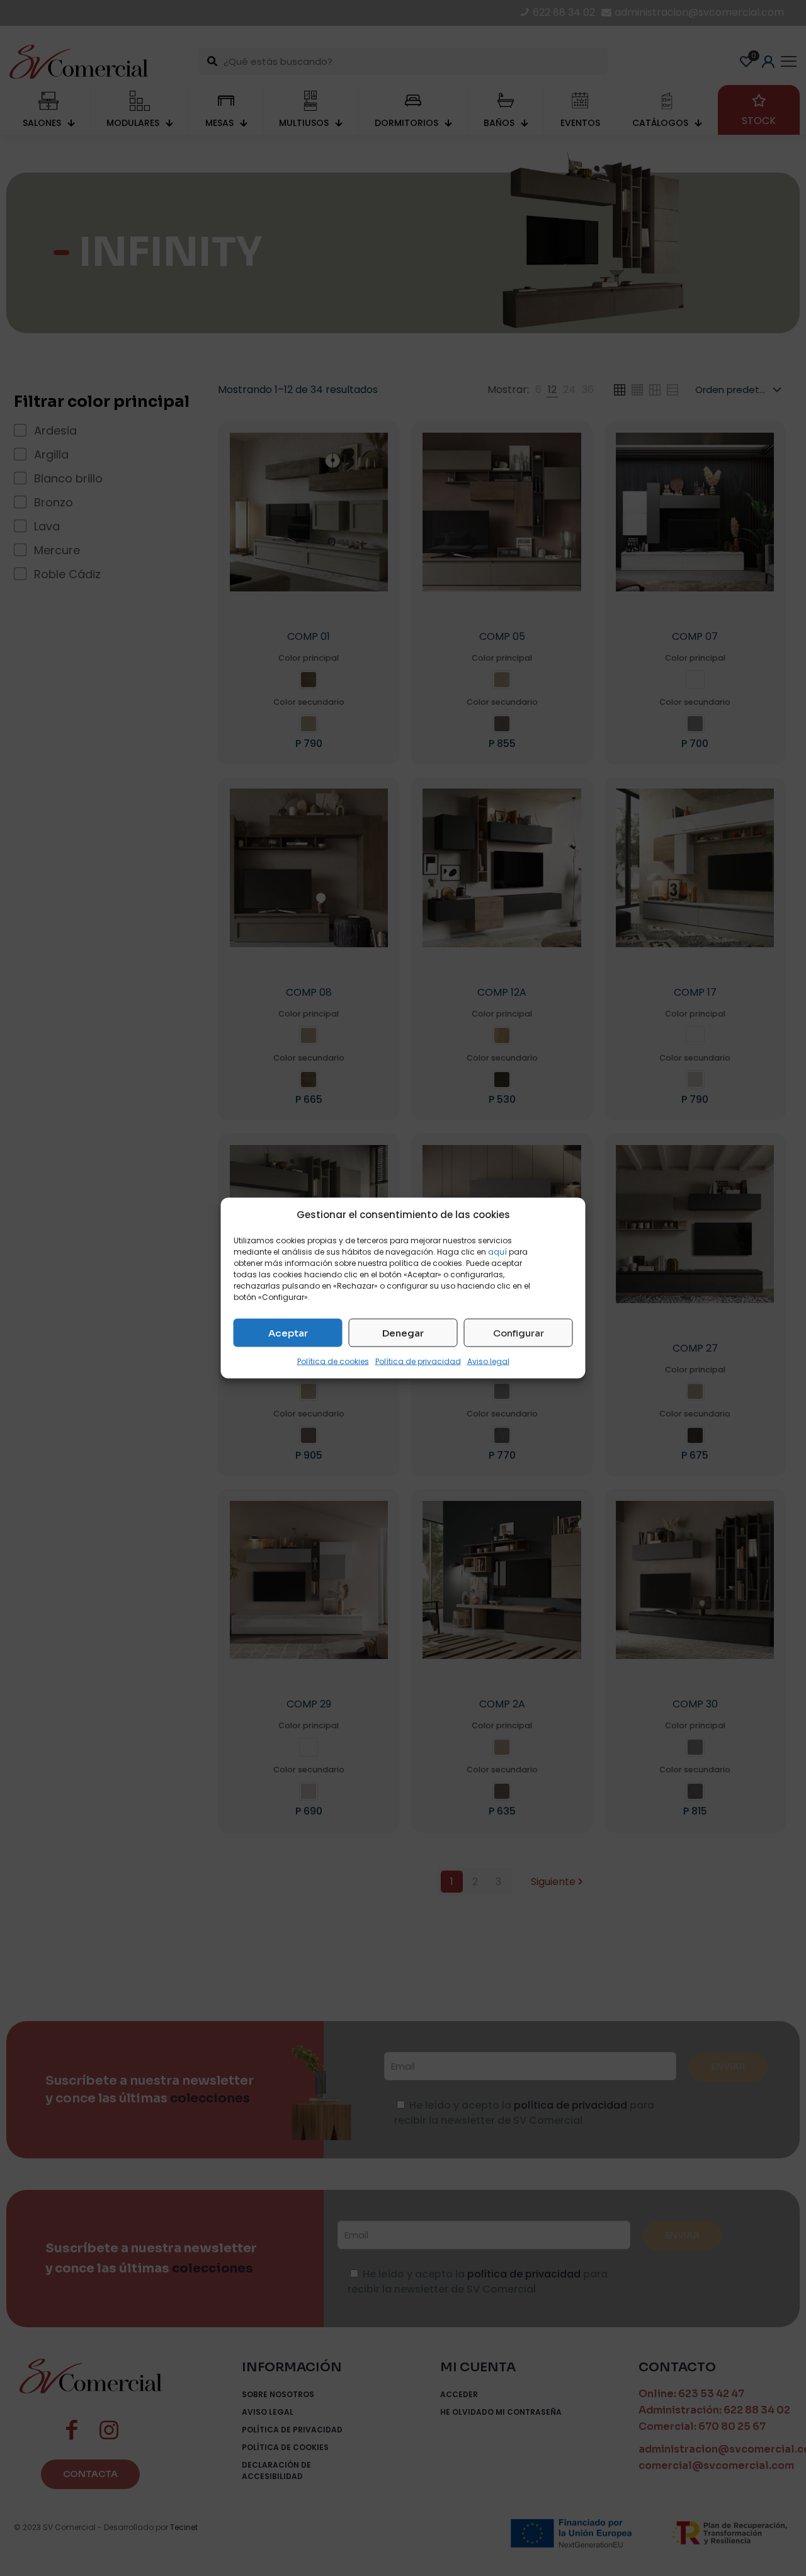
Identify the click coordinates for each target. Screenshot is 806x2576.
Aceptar (288, 1332)
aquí (497, 1252)
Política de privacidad (418, 1361)
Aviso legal (488, 1361)
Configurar (519, 1332)
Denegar (403, 1332)
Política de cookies (333, 1361)
